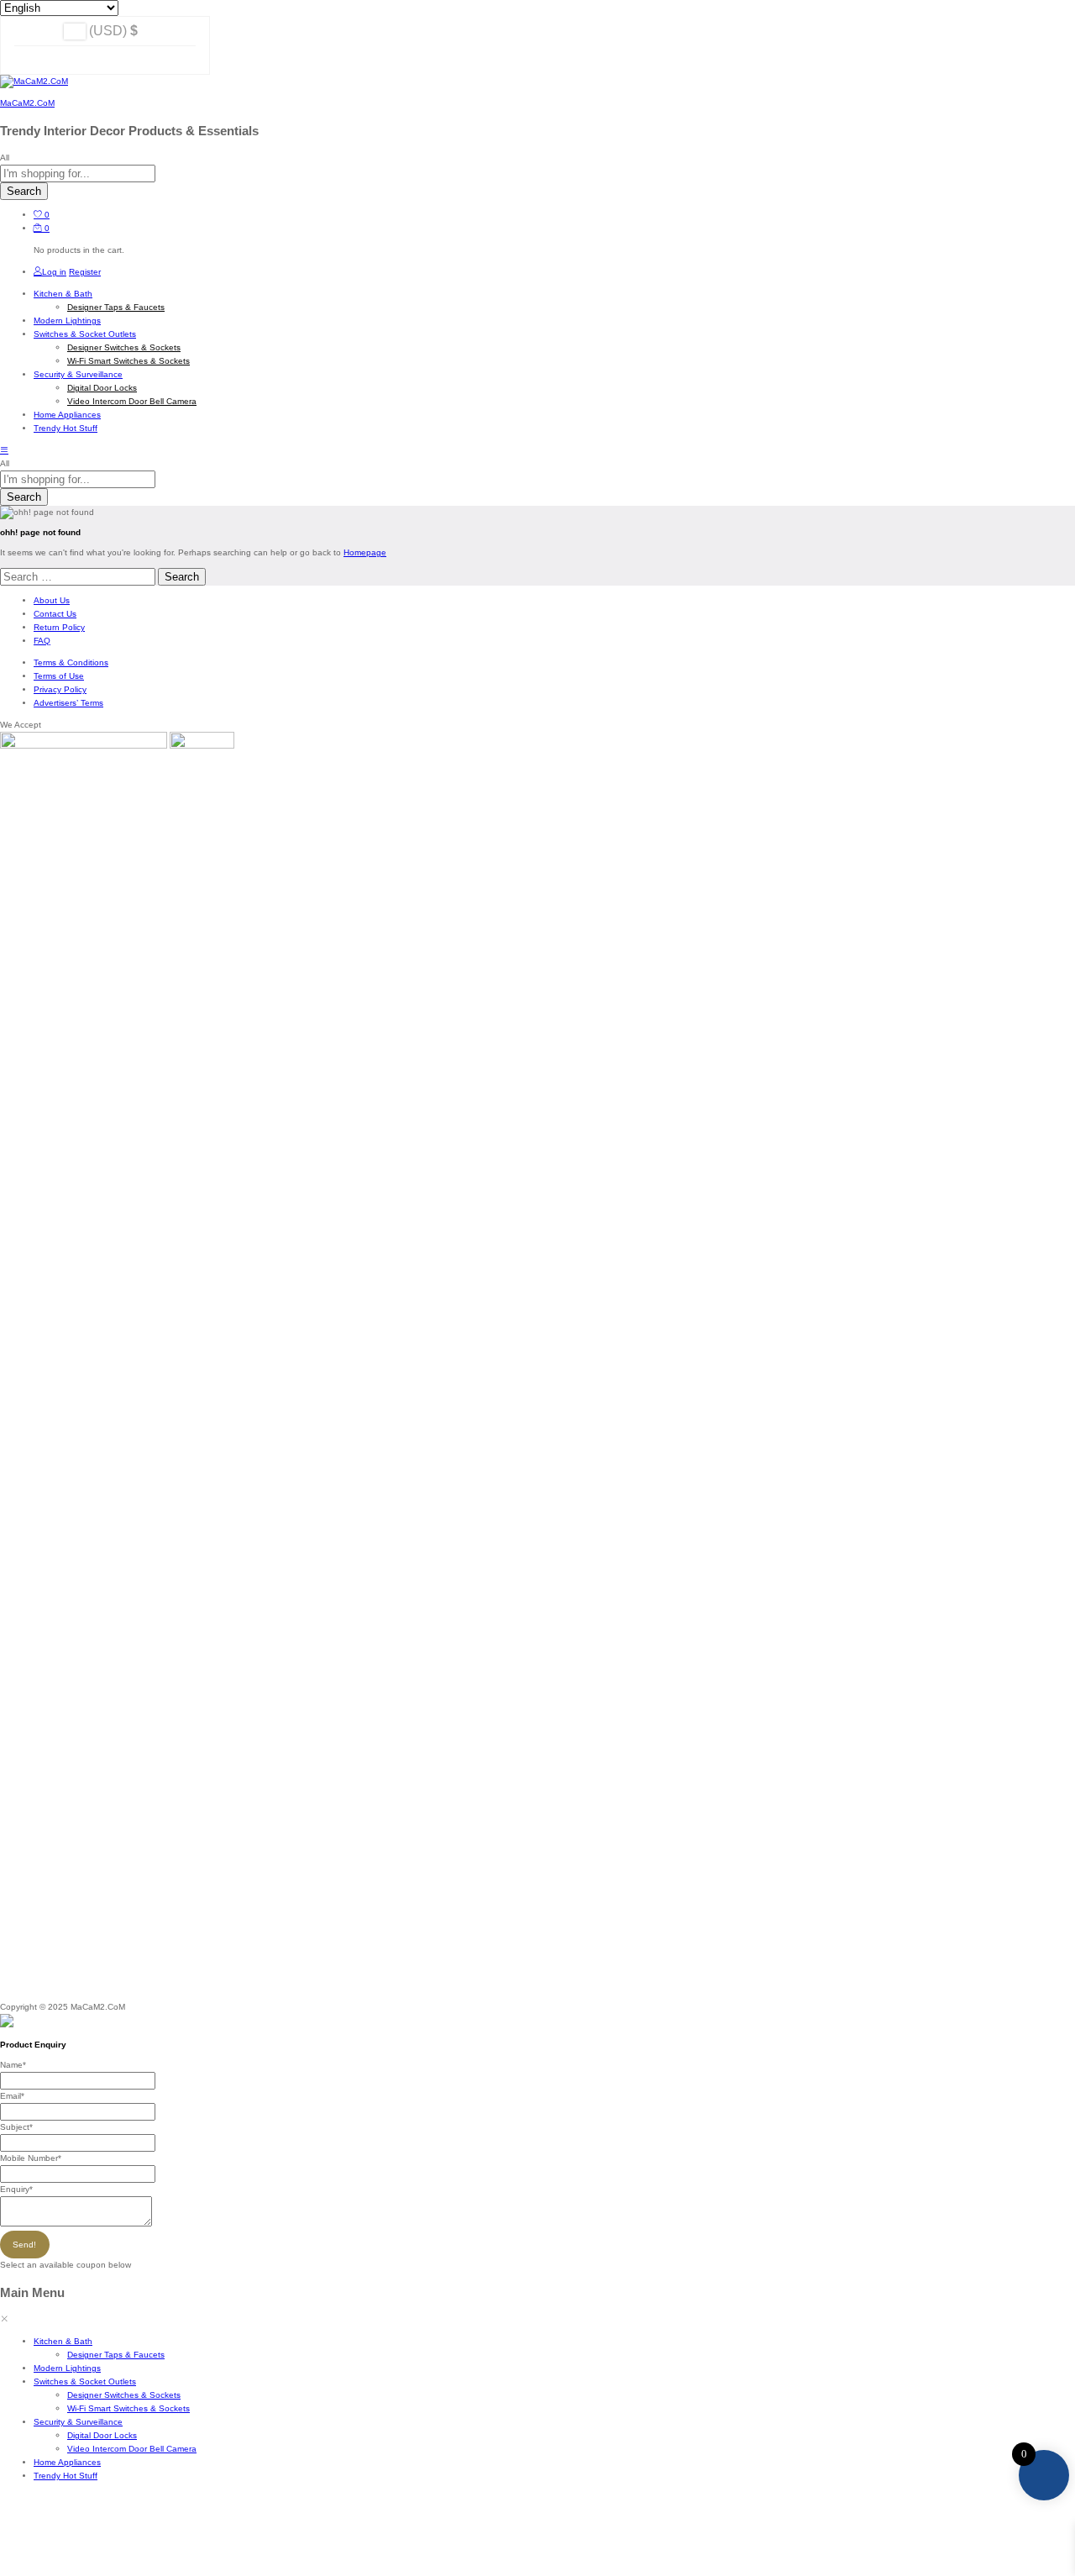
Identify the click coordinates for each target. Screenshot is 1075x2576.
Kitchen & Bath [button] (63, 294)
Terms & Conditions (71, 662)
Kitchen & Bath (63, 2341)
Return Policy (59, 627)
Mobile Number (31, 2158)
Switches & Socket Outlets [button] (85, 334)
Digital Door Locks (102, 388)
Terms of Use (59, 676)
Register (85, 272)
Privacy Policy (60, 689)
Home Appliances (67, 415)
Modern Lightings (67, 321)
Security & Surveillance (78, 2422)
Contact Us (55, 614)
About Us (52, 600)
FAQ (42, 641)
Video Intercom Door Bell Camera (132, 401)
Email (12, 2096)
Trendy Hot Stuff (66, 428)
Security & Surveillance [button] (78, 374)
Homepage (365, 552)
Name (13, 2065)
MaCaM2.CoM (27, 103)
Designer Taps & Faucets (116, 307)
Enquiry (16, 2189)
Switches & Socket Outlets (85, 2381)
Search (24, 191)
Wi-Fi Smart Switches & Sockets (128, 361)
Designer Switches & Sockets (124, 347)
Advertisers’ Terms (68, 703)
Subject (16, 2127)
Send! (24, 2245)
